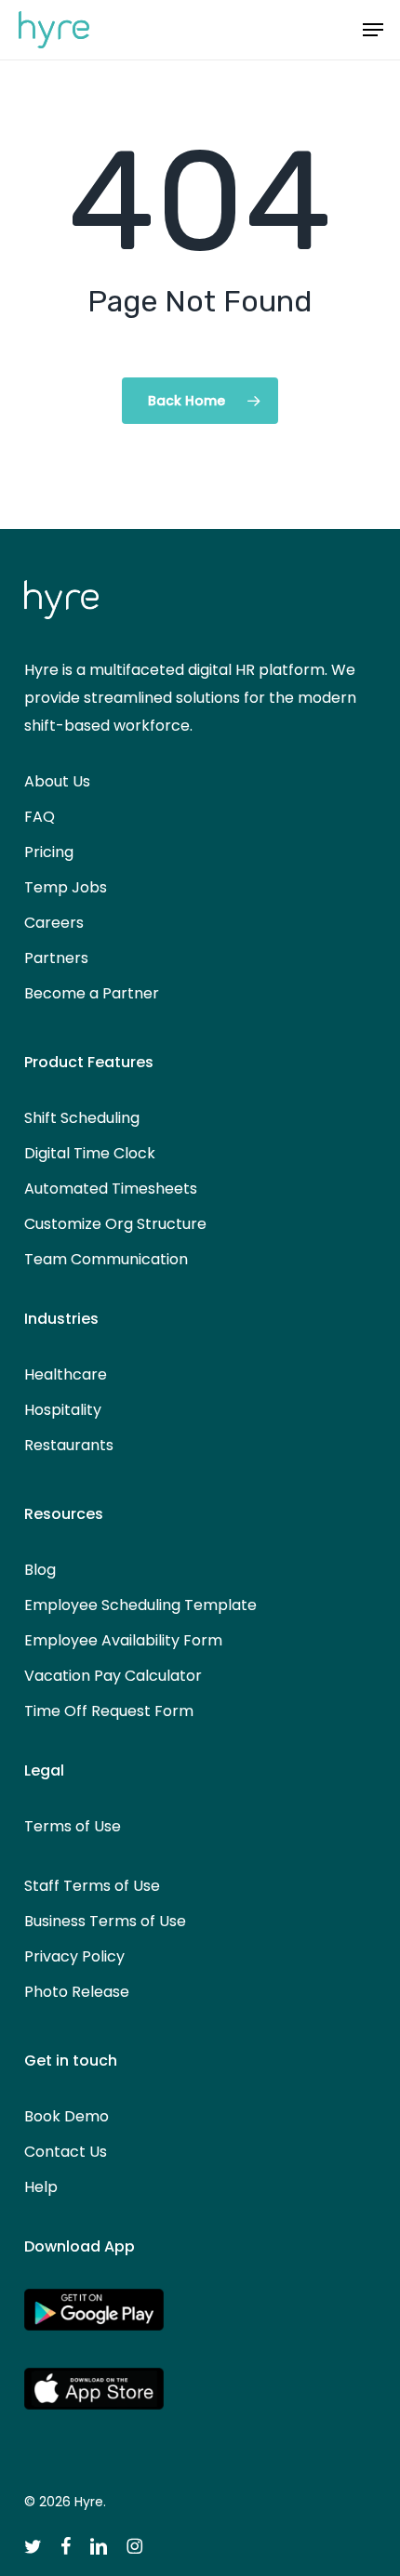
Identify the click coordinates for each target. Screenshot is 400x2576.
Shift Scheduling (82, 1118)
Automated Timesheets (111, 1189)
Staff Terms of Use (92, 1886)
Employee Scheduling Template (140, 1605)
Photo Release (77, 1992)
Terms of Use (73, 1826)
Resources (64, 1514)
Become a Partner (92, 993)
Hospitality (63, 1410)
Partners (56, 958)
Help (41, 2187)
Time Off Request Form (109, 1711)
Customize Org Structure (115, 1224)
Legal (44, 1770)
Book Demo (67, 2116)
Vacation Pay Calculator (113, 1676)
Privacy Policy (74, 1956)
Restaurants (69, 1445)
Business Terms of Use (105, 1921)
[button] (373, 30)
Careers (54, 923)
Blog (40, 1570)
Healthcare (66, 1374)
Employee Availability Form (123, 1640)
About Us (57, 781)
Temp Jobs (66, 887)
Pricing (49, 852)
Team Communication (106, 1259)
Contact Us (66, 2152)
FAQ (40, 817)
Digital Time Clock (90, 1153)
